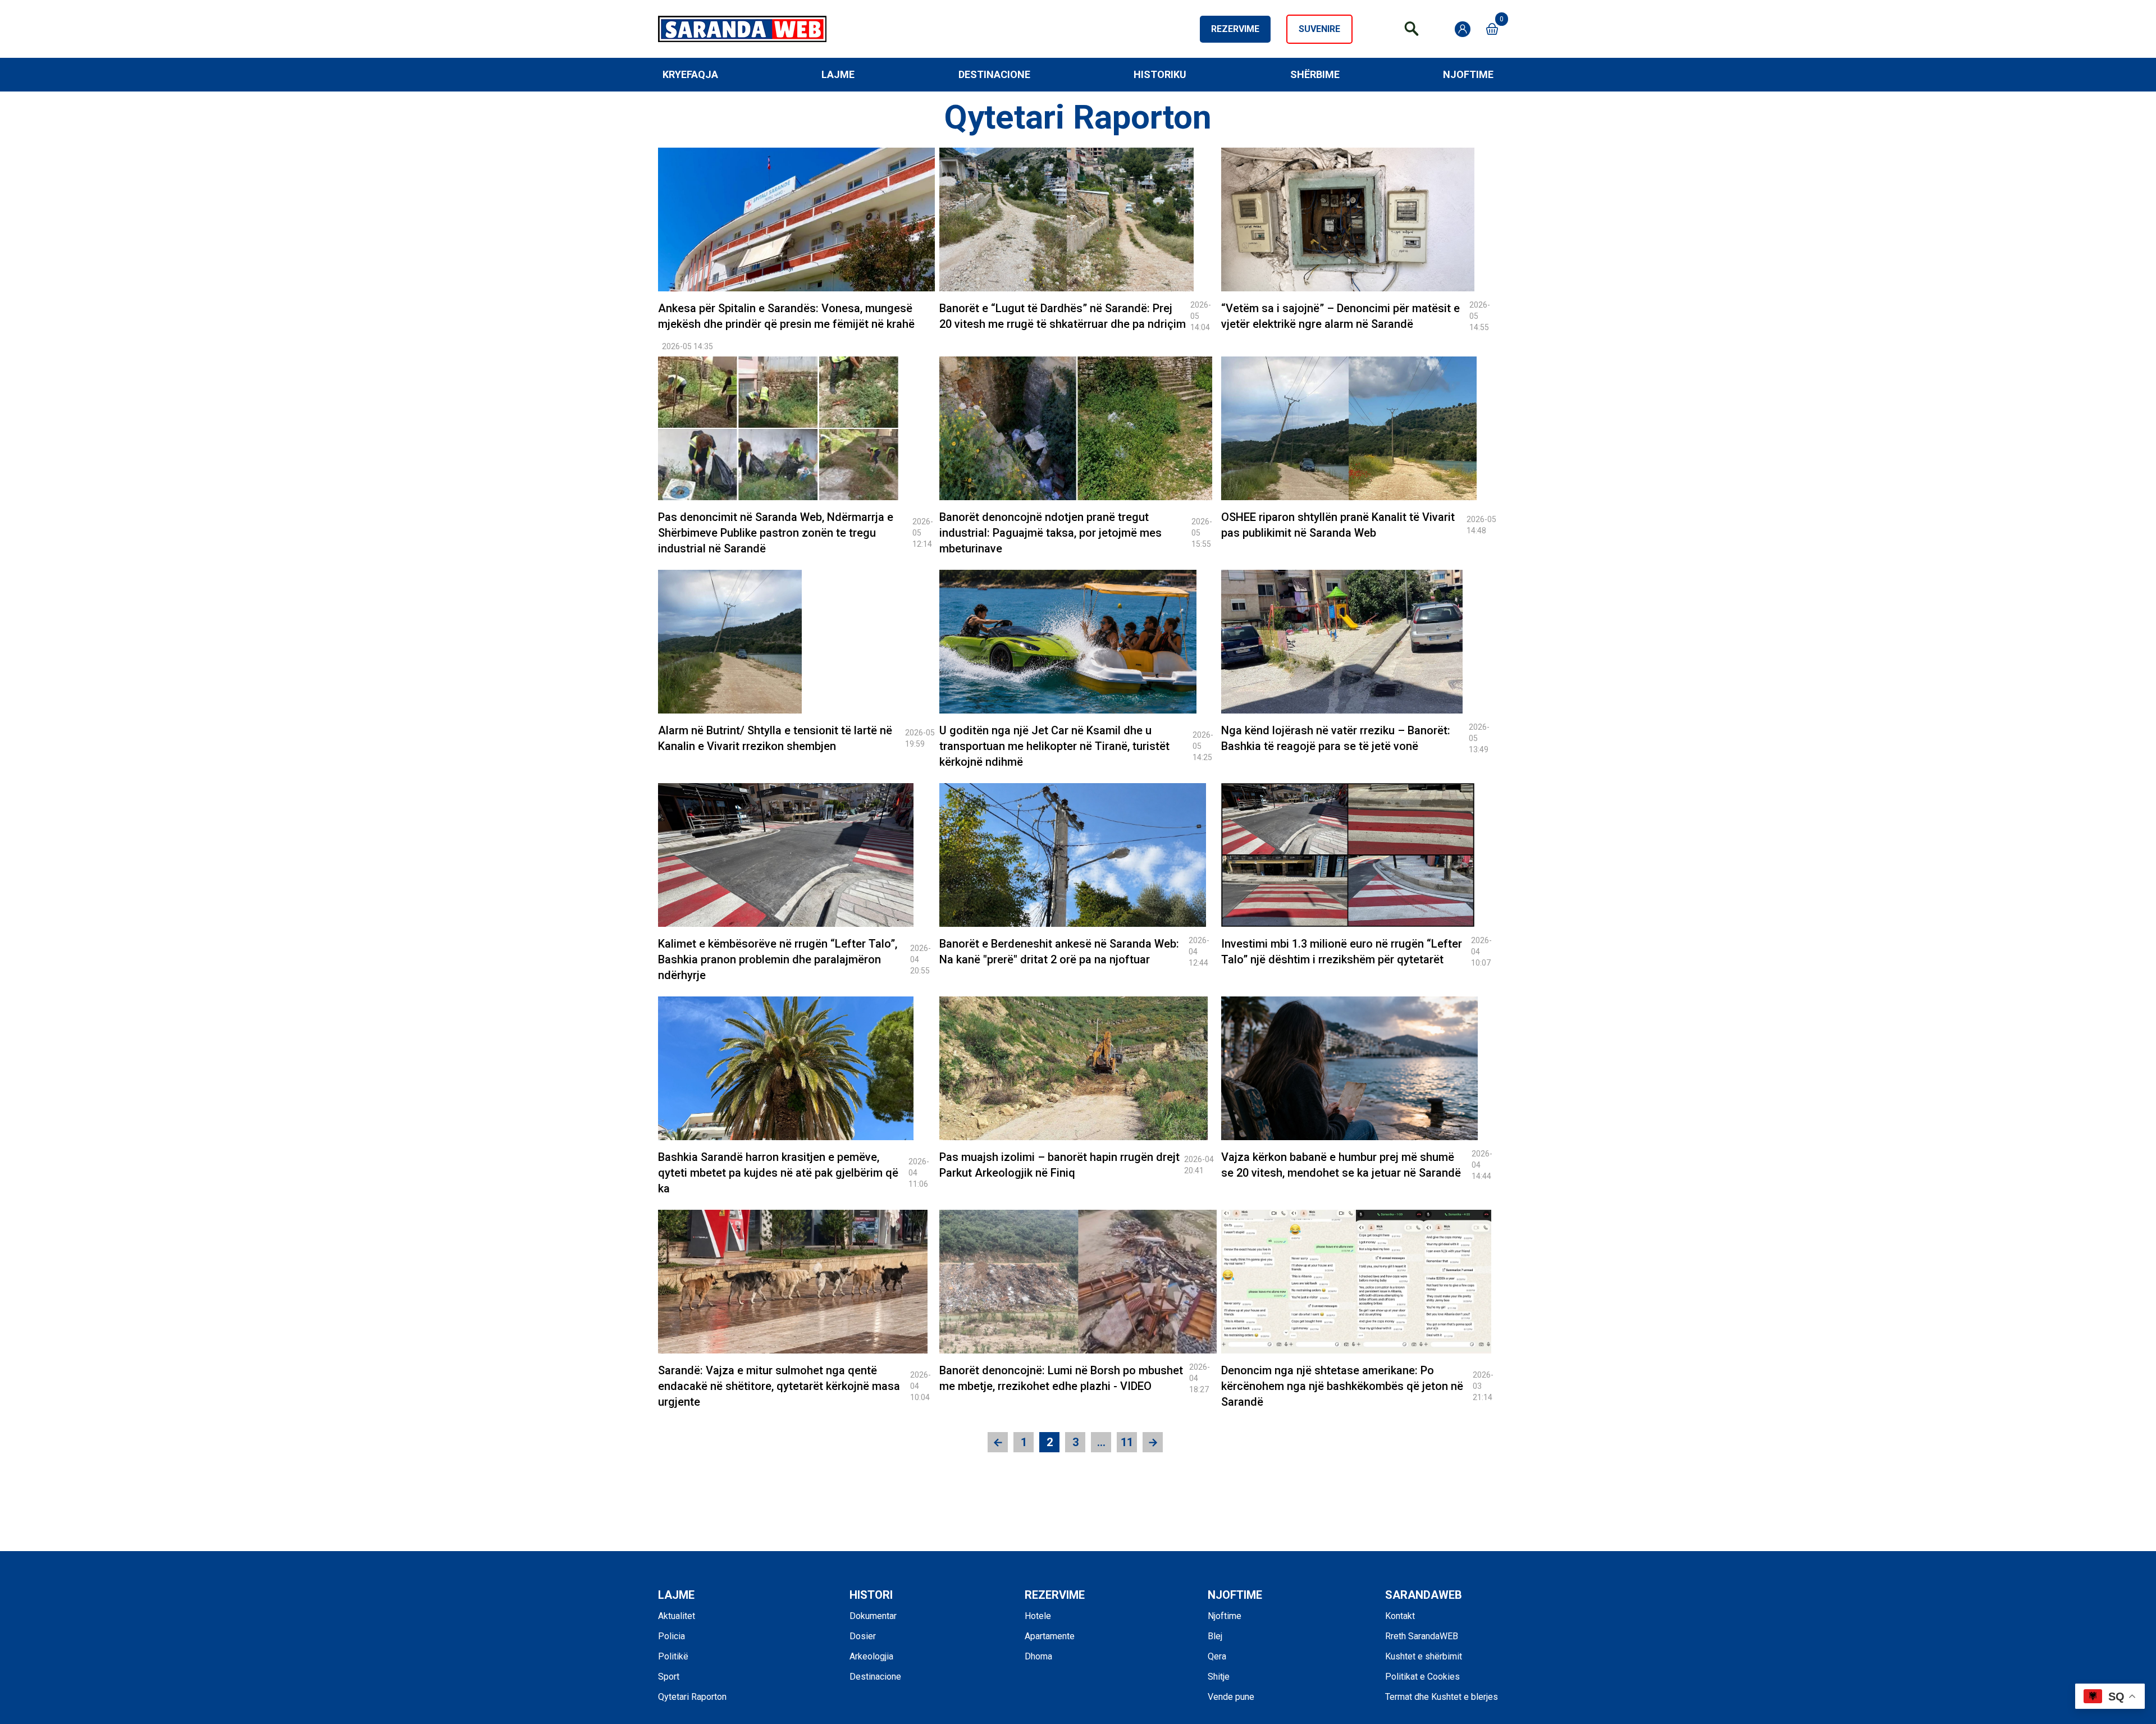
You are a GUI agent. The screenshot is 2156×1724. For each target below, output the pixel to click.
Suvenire (1319, 29)
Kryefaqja (690, 74)
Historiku (1160, 74)
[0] (1492, 29)
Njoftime (1468, 74)
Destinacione (994, 74)
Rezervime (1235, 29)
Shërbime (1315, 74)
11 (1127, 1442)
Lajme (838, 74)
